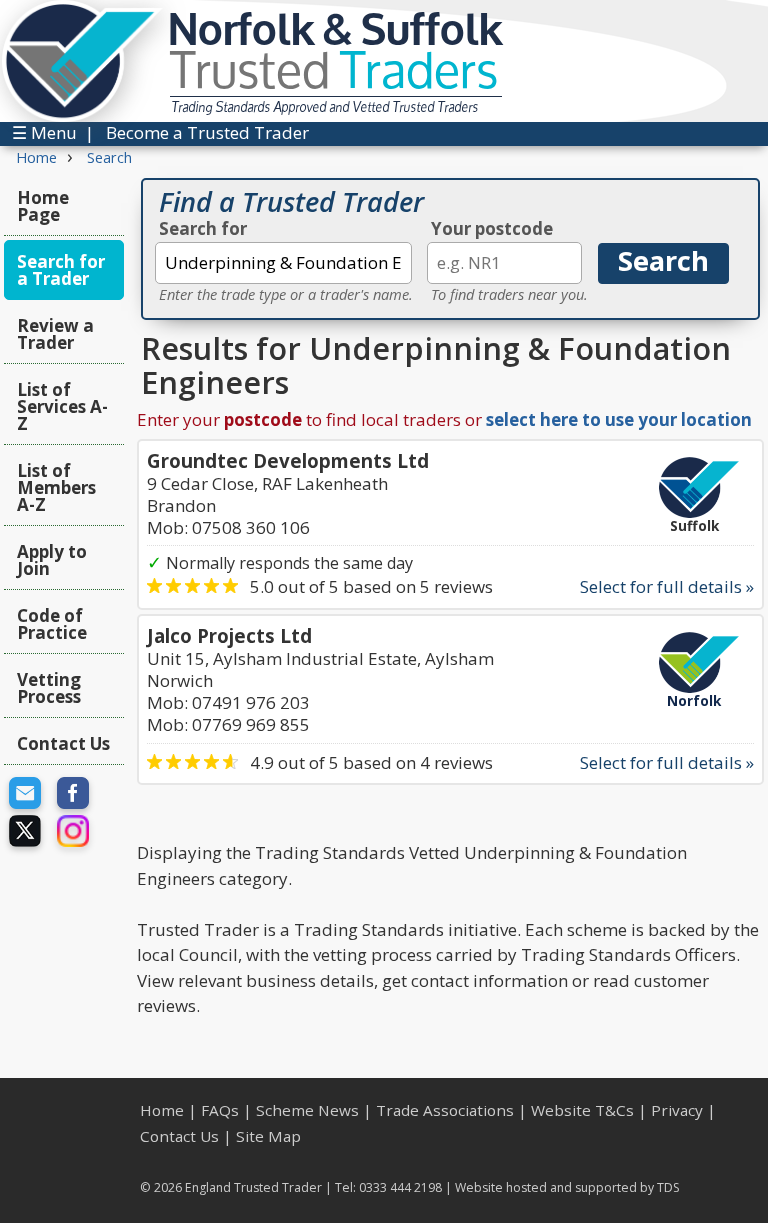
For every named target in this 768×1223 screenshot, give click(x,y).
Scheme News (307, 1110)
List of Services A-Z (62, 406)
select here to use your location (619, 419)
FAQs (220, 1110)
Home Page (43, 206)
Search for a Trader (61, 270)
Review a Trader (55, 334)
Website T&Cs (582, 1110)
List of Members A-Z (56, 487)
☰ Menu (44, 132)
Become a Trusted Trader (207, 132)
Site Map (268, 1136)
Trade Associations (445, 1110)
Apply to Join (52, 560)
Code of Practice (52, 624)
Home (162, 1110)
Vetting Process (49, 688)
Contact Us (63, 743)
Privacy (677, 1110)
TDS (668, 1187)
